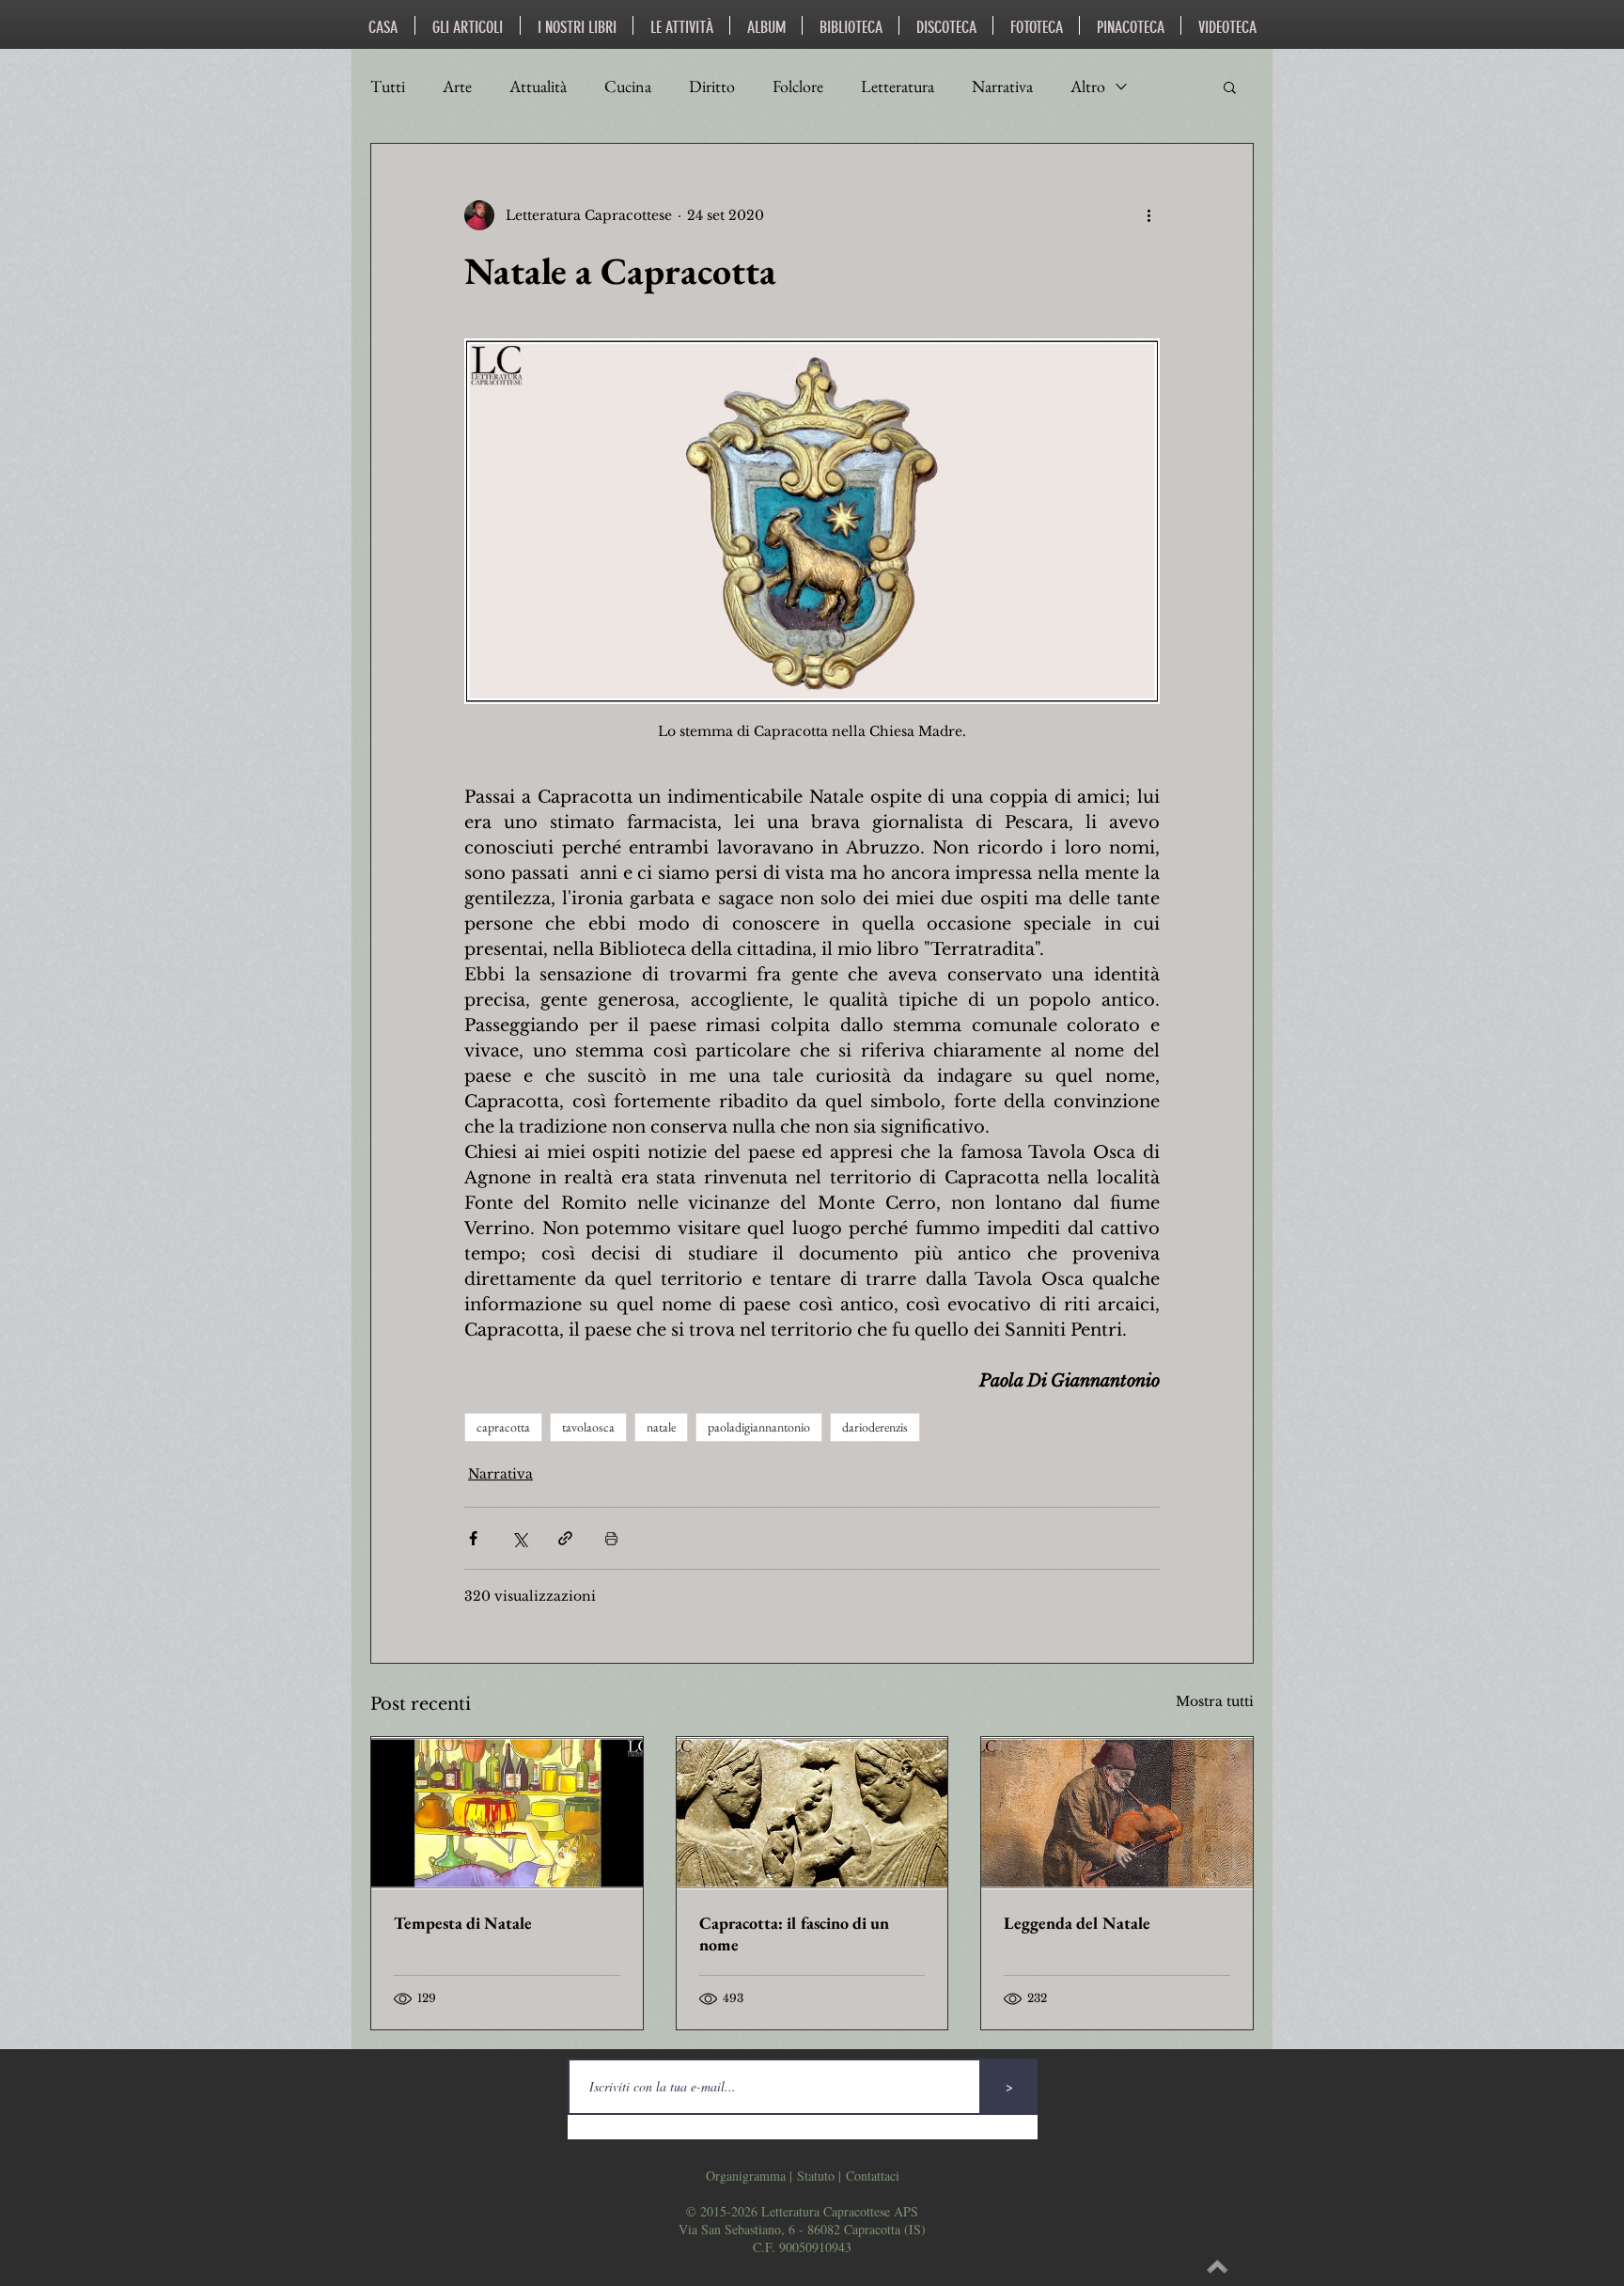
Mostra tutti (1215, 1701)
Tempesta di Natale (463, 1923)
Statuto (816, 2176)
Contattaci (873, 2176)
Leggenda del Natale (1077, 1923)
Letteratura (898, 86)
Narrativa (1002, 86)
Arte (457, 86)
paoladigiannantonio (759, 1427)
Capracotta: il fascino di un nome (794, 1934)
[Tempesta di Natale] (507, 1813)
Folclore (798, 86)
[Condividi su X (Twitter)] (519, 1538)
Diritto (712, 86)
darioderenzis (875, 1427)
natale (661, 1427)
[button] (1230, 86)
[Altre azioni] (1148, 215)
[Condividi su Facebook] (473, 1538)
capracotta (503, 1427)
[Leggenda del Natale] (1117, 1813)
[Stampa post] (611, 1538)
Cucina (628, 86)
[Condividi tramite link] (565, 1538)
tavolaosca (588, 1427)
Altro (1088, 86)
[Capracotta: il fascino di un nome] (812, 1813)
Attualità (538, 86)
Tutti (388, 86)
